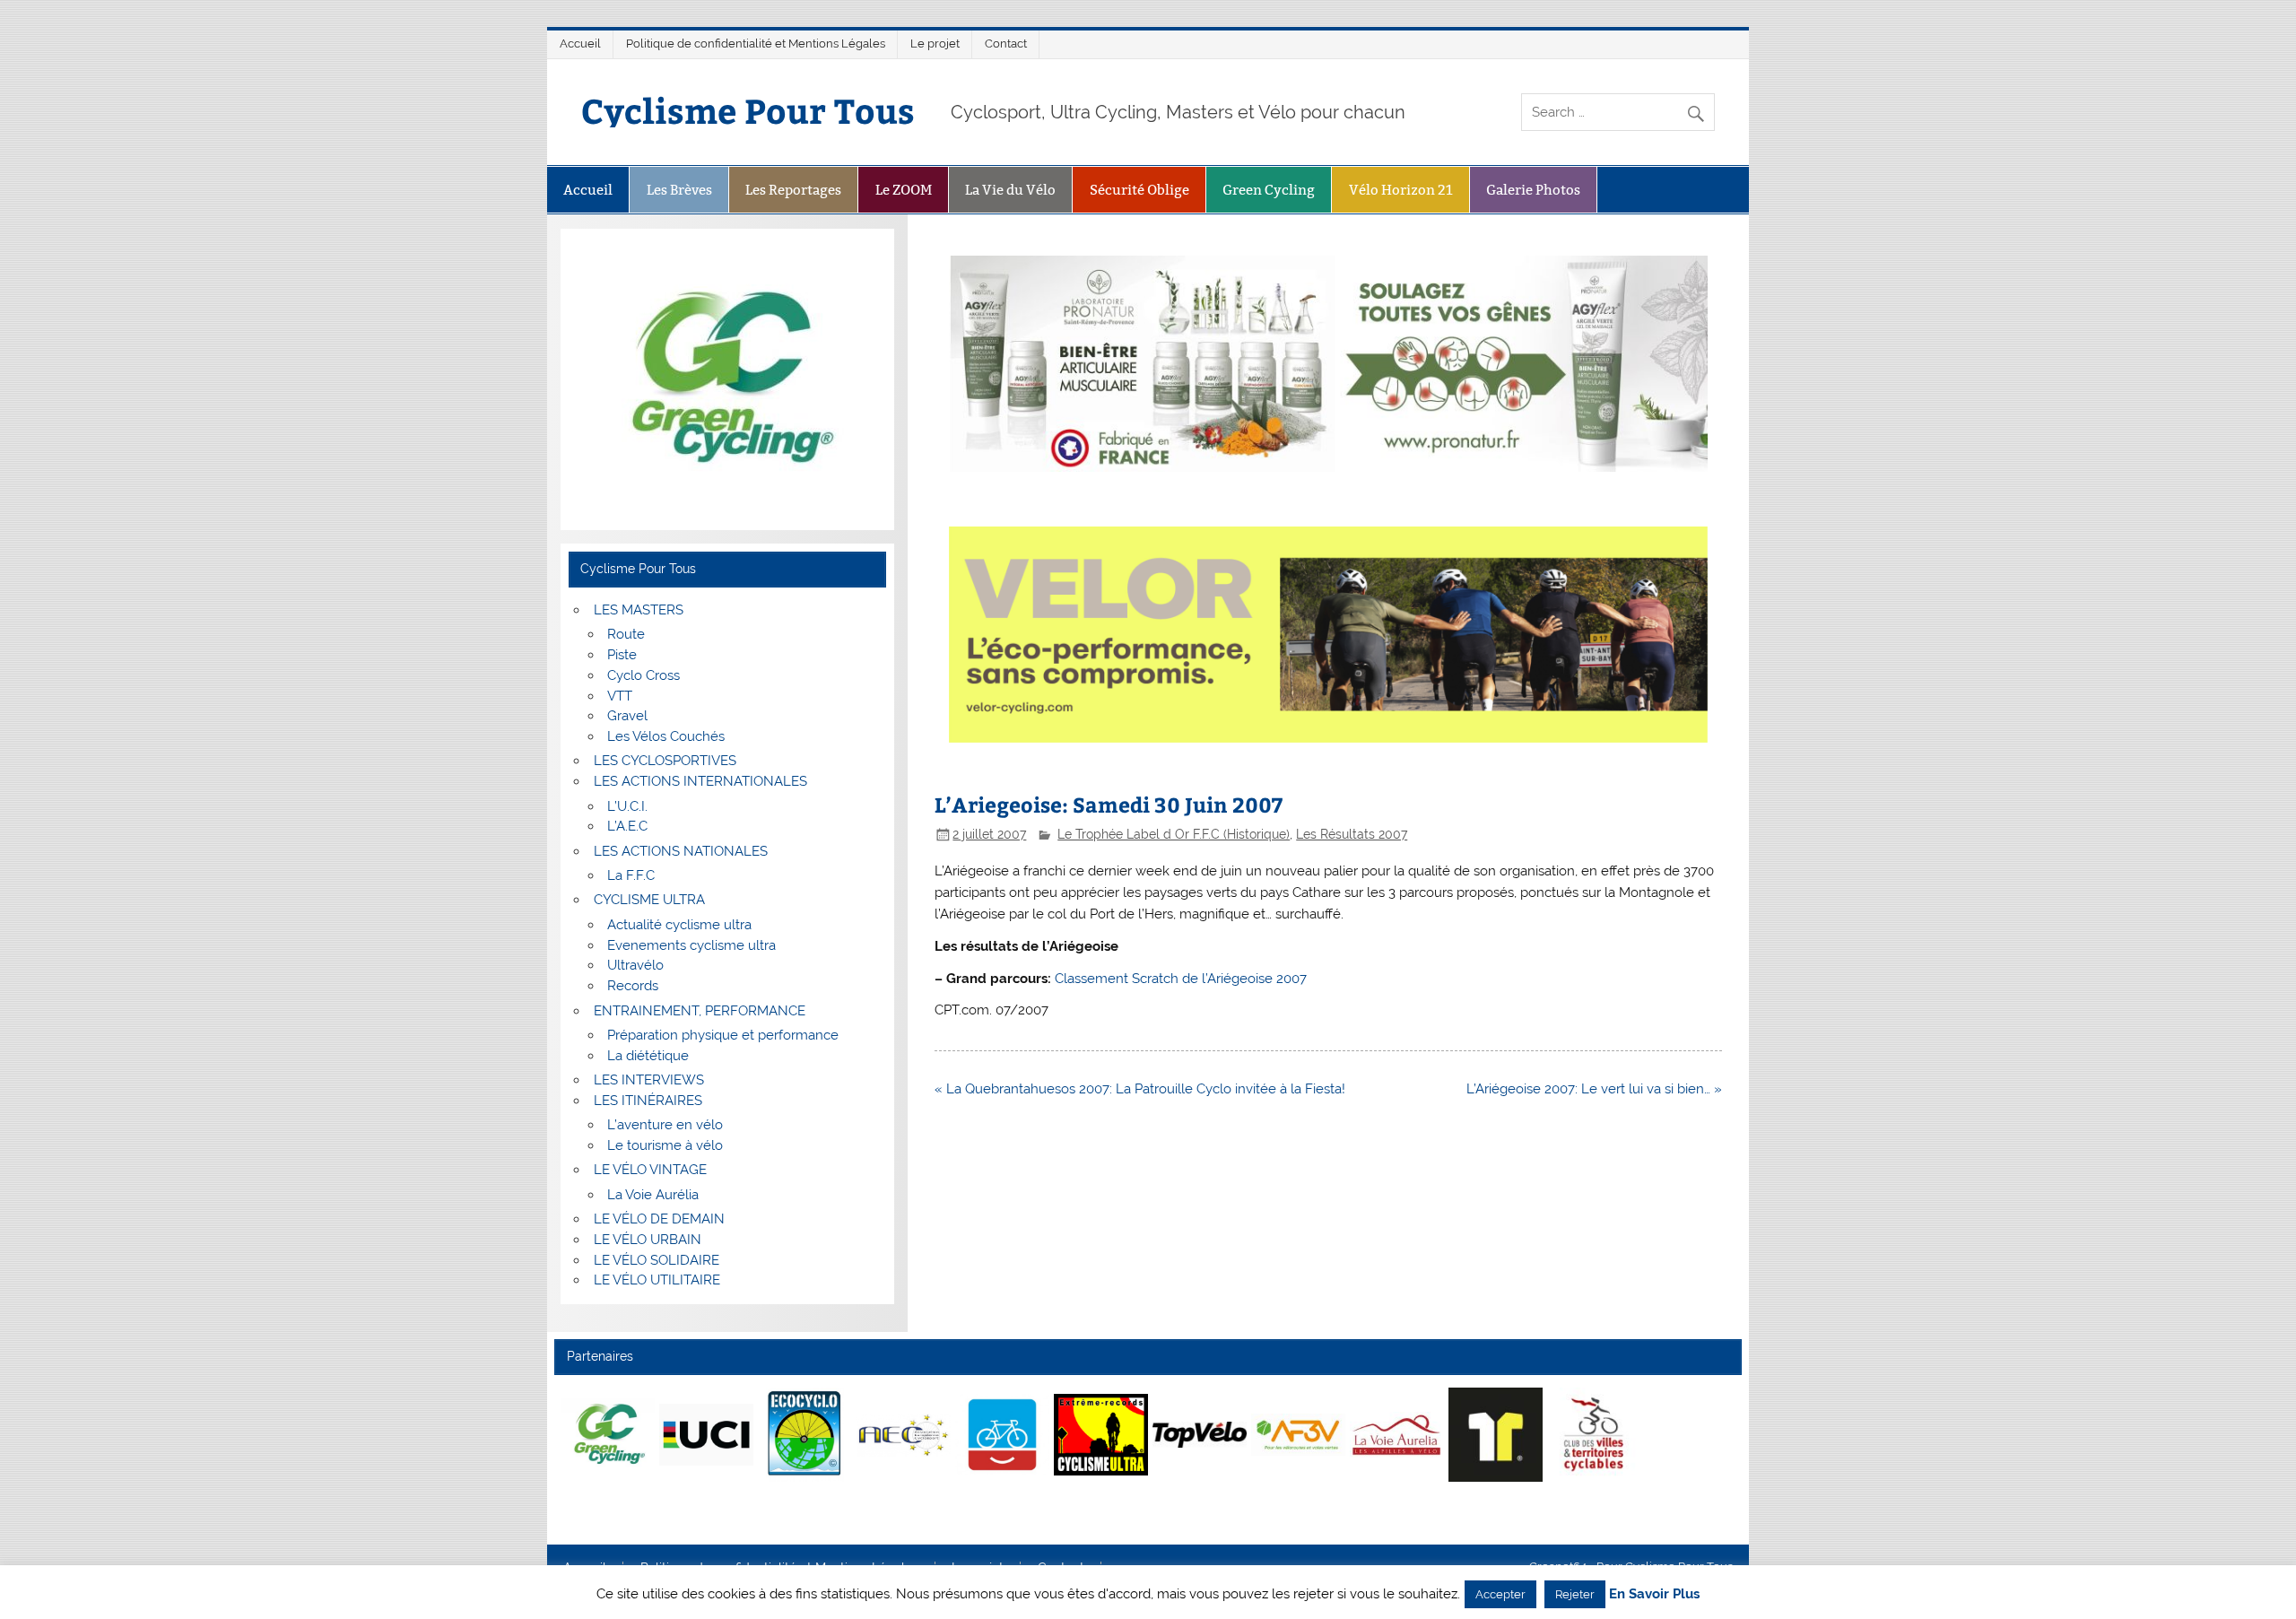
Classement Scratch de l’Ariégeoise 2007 (1181, 979)
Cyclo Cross (644, 675)
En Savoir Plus (1654, 1594)
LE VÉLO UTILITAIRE (657, 1280)
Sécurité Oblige (1139, 190)
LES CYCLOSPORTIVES (665, 761)
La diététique (648, 1056)
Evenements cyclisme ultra (691, 945)
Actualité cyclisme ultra (679, 925)
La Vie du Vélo (1010, 190)
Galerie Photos (1533, 190)
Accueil (580, 44)
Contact (1006, 44)
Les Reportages (793, 190)
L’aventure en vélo (665, 1125)
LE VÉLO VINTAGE (650, 1170)
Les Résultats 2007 (1352, 834)
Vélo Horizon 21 (1401, 190)
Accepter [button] (1500, 1594)
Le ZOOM (904, 190)
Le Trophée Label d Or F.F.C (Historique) (1174, 834)
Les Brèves (679, 190)
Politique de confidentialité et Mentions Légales (756, 44)
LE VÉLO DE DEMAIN (659, 1219)
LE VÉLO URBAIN (648, 1240)
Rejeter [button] (1575, 1594)
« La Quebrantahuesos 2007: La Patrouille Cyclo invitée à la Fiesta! (1140, 1089)
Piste (622, 655)
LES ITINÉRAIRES (648, 1101)
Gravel (627, 716)
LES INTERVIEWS (649, 1080)
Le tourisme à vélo (665, 1145)
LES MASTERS (639, 610)
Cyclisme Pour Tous (748, 110)
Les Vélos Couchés (666, 736)
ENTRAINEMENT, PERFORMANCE (700, 1011)
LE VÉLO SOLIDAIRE (657, 1260)
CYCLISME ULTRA (649, 900)
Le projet (935, 44)
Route (626, 634)
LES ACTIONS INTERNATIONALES (700, 781)
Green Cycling (1269, 190)
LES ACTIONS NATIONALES (681, 851)
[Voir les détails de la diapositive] (608, 1434)
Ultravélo (635, 965)
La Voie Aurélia (653, 1195)
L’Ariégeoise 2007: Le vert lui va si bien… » (1594, 1089)
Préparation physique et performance (723, 1035)
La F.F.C (631, 875)
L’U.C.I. (627, 806)
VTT (620, 696)
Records (633, 986)
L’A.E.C (627, 826)
